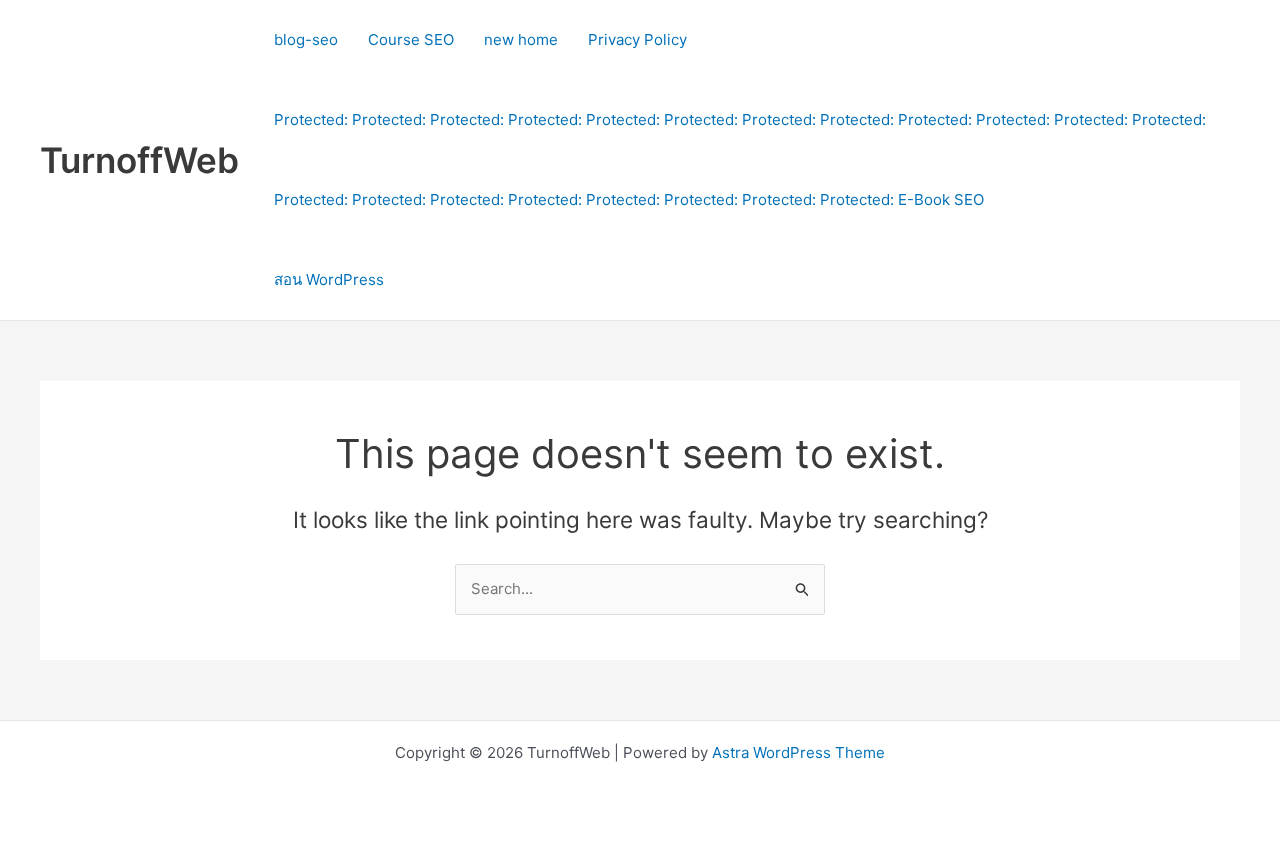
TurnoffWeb (139, 160)
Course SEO (411, 39)
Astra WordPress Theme (798, 752)
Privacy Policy (637, 39)
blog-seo (306, 39)
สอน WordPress (329, 279)
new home (521, 39)
